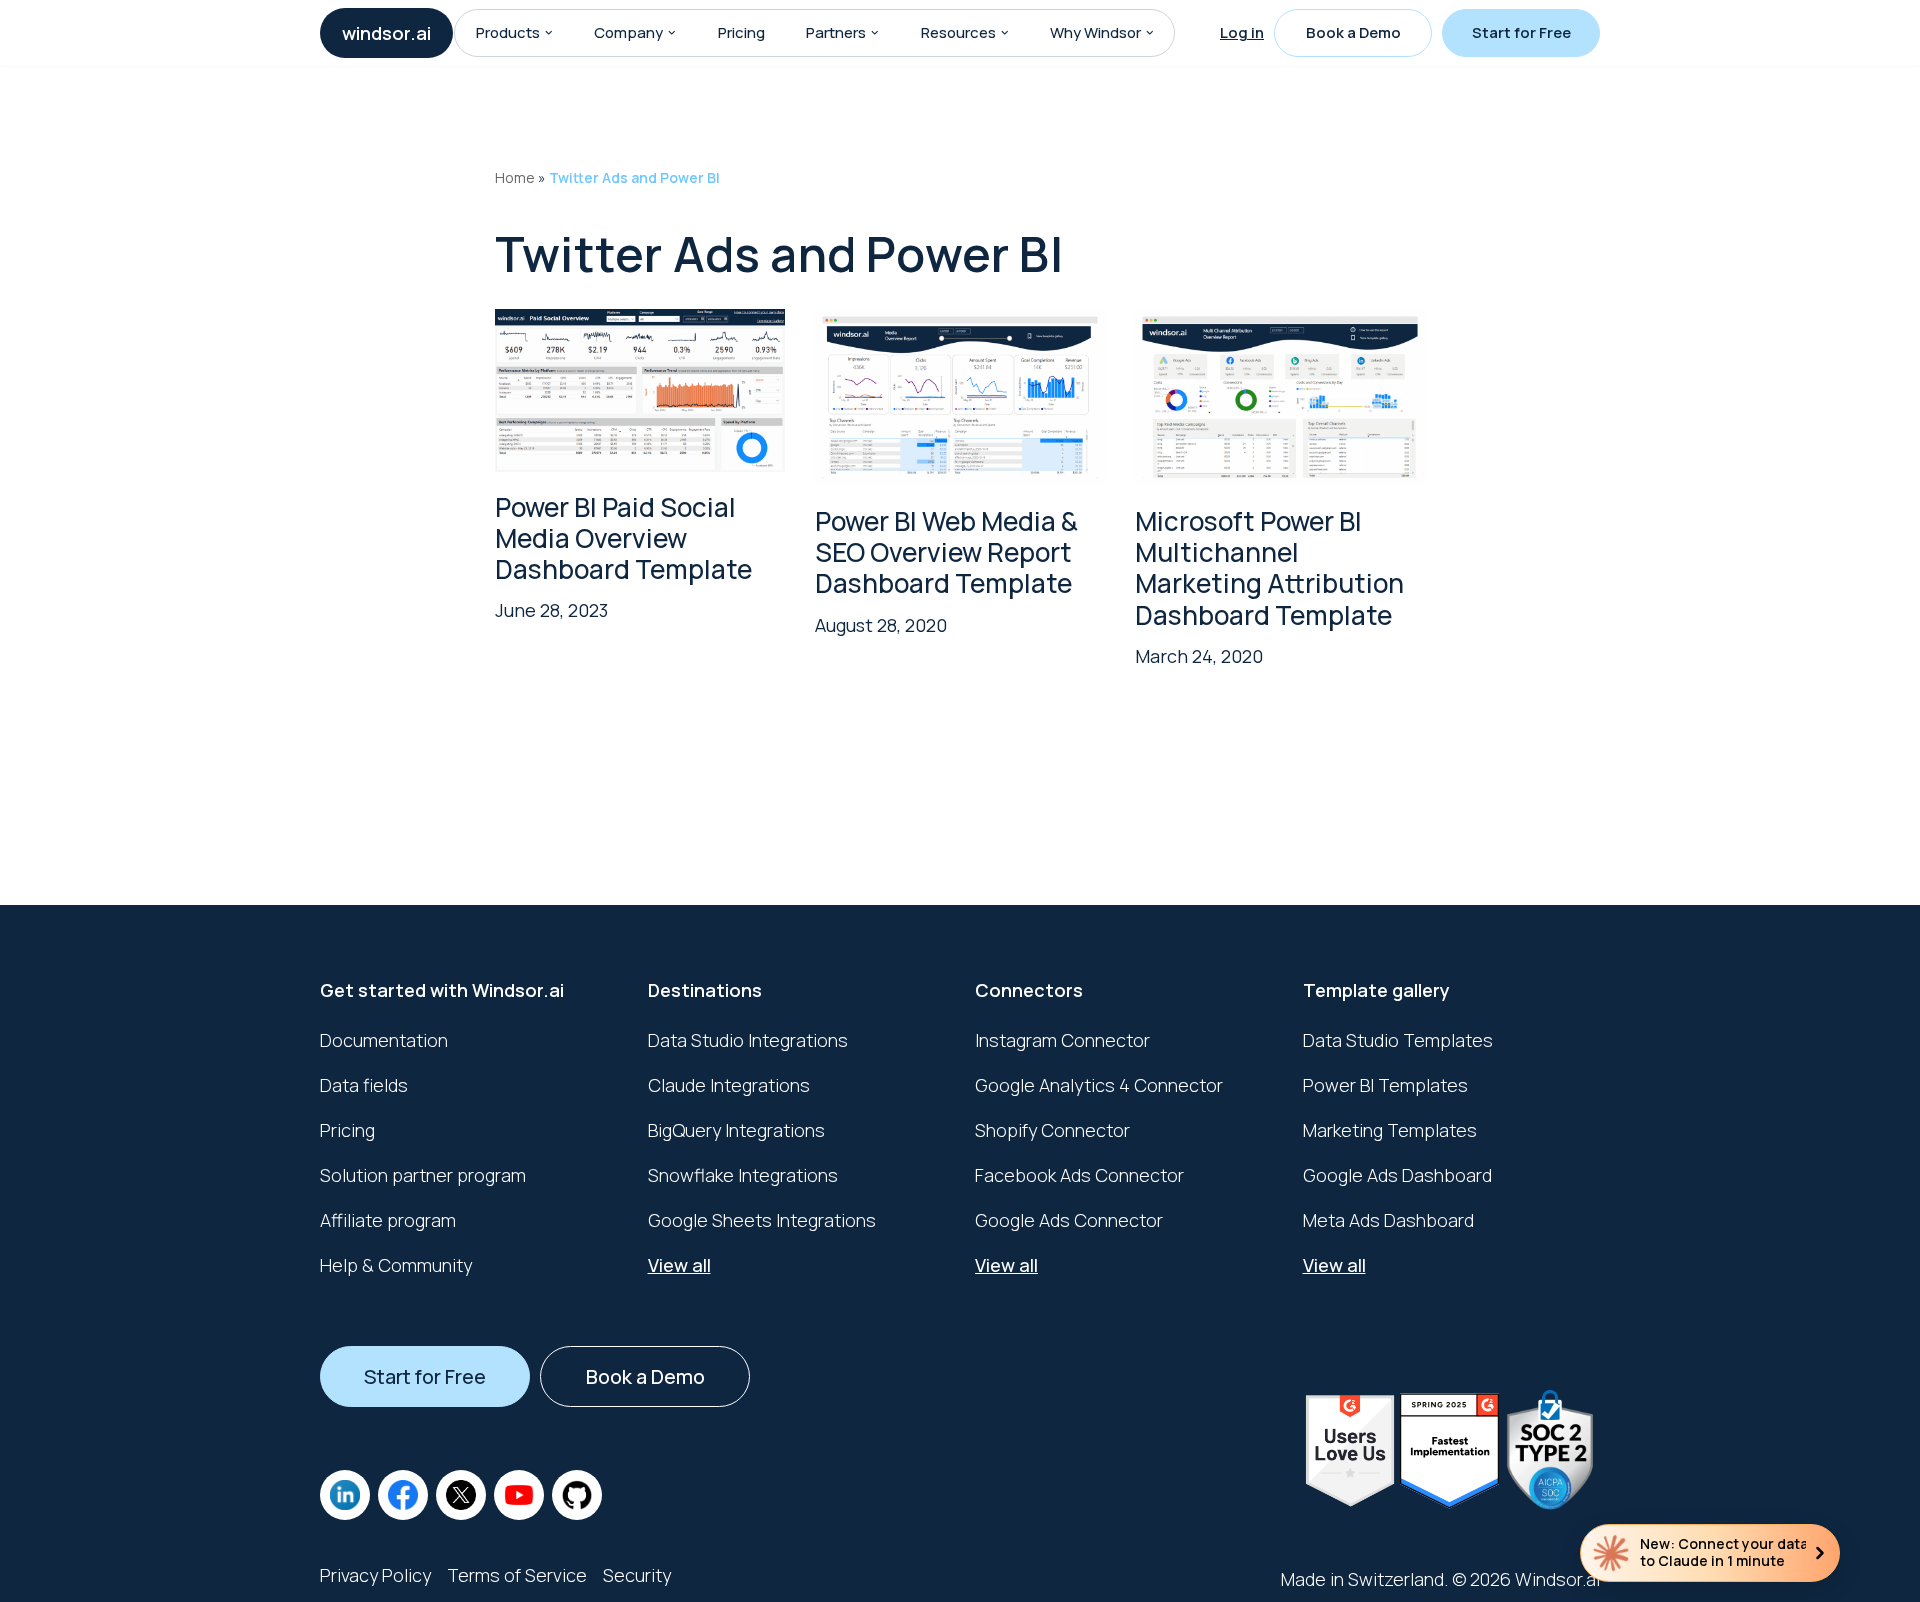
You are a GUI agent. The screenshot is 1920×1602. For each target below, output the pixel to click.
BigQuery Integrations (736, 1130)
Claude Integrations (729, 1085)
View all (679, 1265)
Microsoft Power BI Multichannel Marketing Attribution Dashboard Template (1269, 568)
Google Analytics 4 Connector (1099, 1085)
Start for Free (1521, 32)
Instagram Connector (1062, 1040)
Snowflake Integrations (743, 1175)
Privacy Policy (375, 1575)
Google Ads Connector (1069, 1220)
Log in (1242, 32)
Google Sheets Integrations (762, 1220)
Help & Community (396, 1265)
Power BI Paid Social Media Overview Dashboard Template (623, 538)
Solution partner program (423, 1175)
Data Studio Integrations (748, 1040)
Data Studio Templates (1398, 1040)
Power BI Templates (1385, 1085)
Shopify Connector (1052, 1130)
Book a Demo (1353, 32)
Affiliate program (388, 1220)
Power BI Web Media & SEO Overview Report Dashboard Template (946, 552)
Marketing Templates (1390, 1130)
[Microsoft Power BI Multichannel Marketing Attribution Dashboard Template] (1280, 397)
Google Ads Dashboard (1397, 1175)
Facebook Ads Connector (1079, 1175)
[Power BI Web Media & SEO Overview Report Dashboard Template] (960, 397)
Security (637, 1575)
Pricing (741, 32)
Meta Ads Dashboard (1388, 1220)
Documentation (384, 1040)
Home (515, 177)
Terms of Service (517, 1575)
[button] (549, 33)
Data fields (364, 1085)
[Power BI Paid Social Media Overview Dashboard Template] (640, 390)
